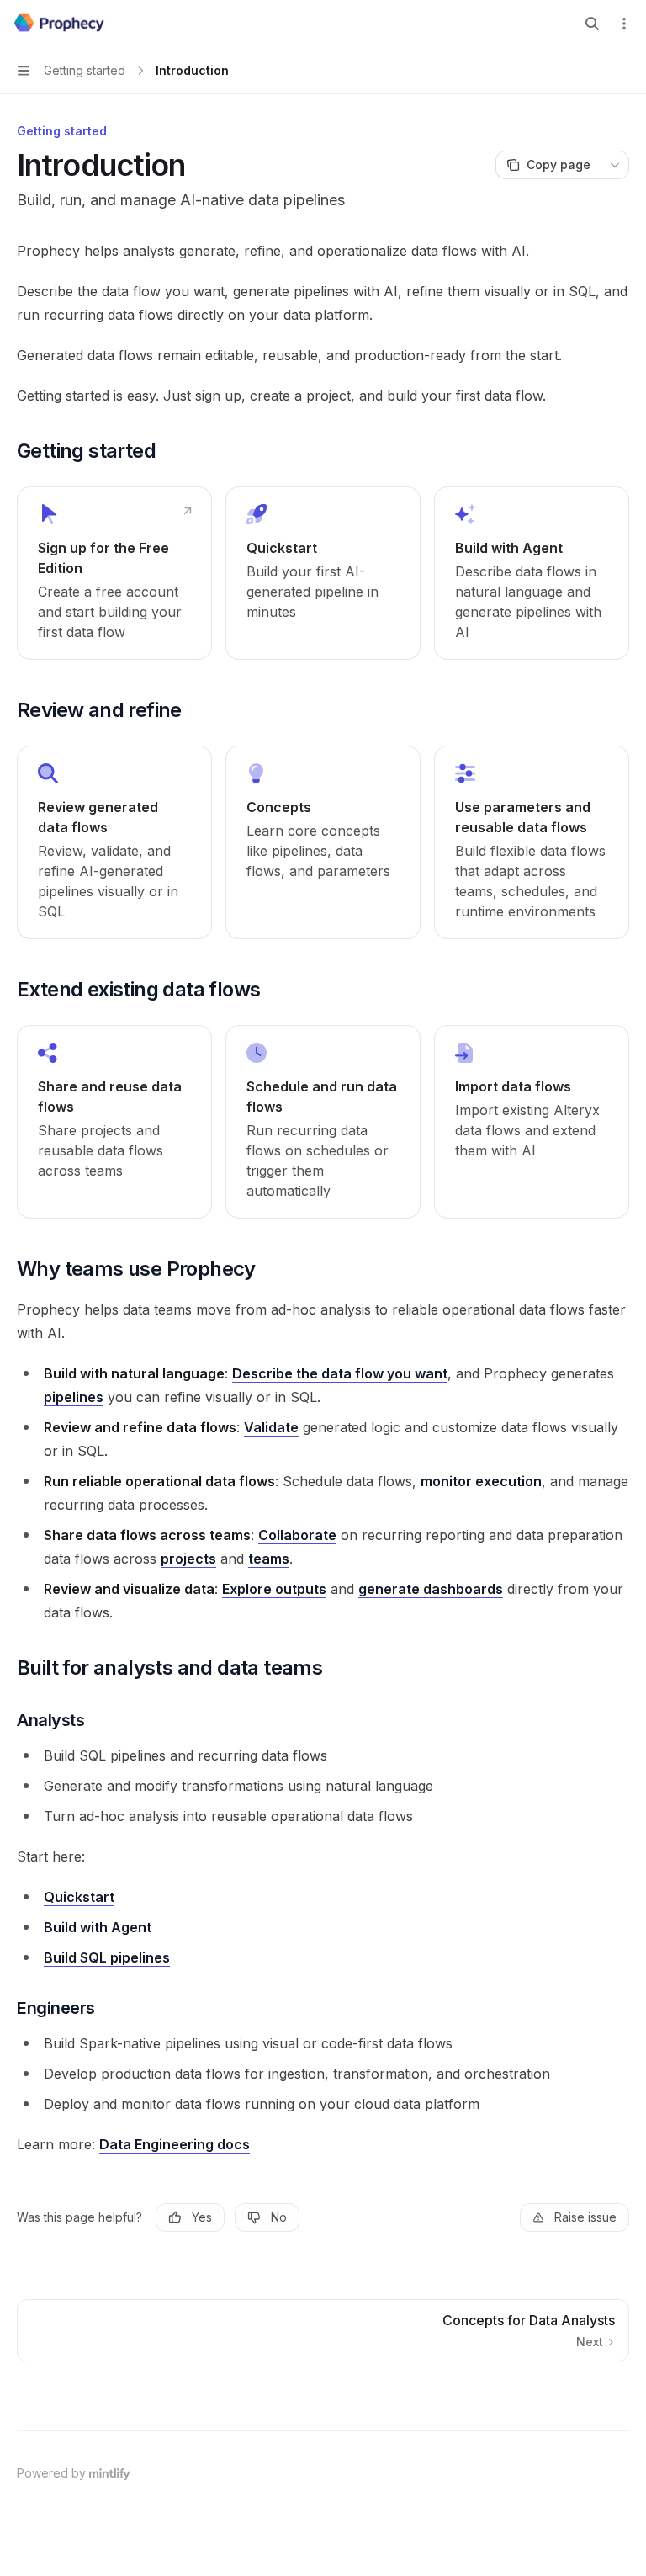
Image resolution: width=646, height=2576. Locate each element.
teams (269, 1559)
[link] (114, 573)
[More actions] (624, 24)
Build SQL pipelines (107, 1957)
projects (188, 1559)
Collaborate (297, 1535)
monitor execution (481, 1481)
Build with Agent (98, 1927)
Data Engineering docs (175, 2144)
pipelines (74, 1397)
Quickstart (79, 1897)
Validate (271, 1427)
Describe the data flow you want (340, 1373)
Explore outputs (274, 1589)
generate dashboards (431, 1589)
